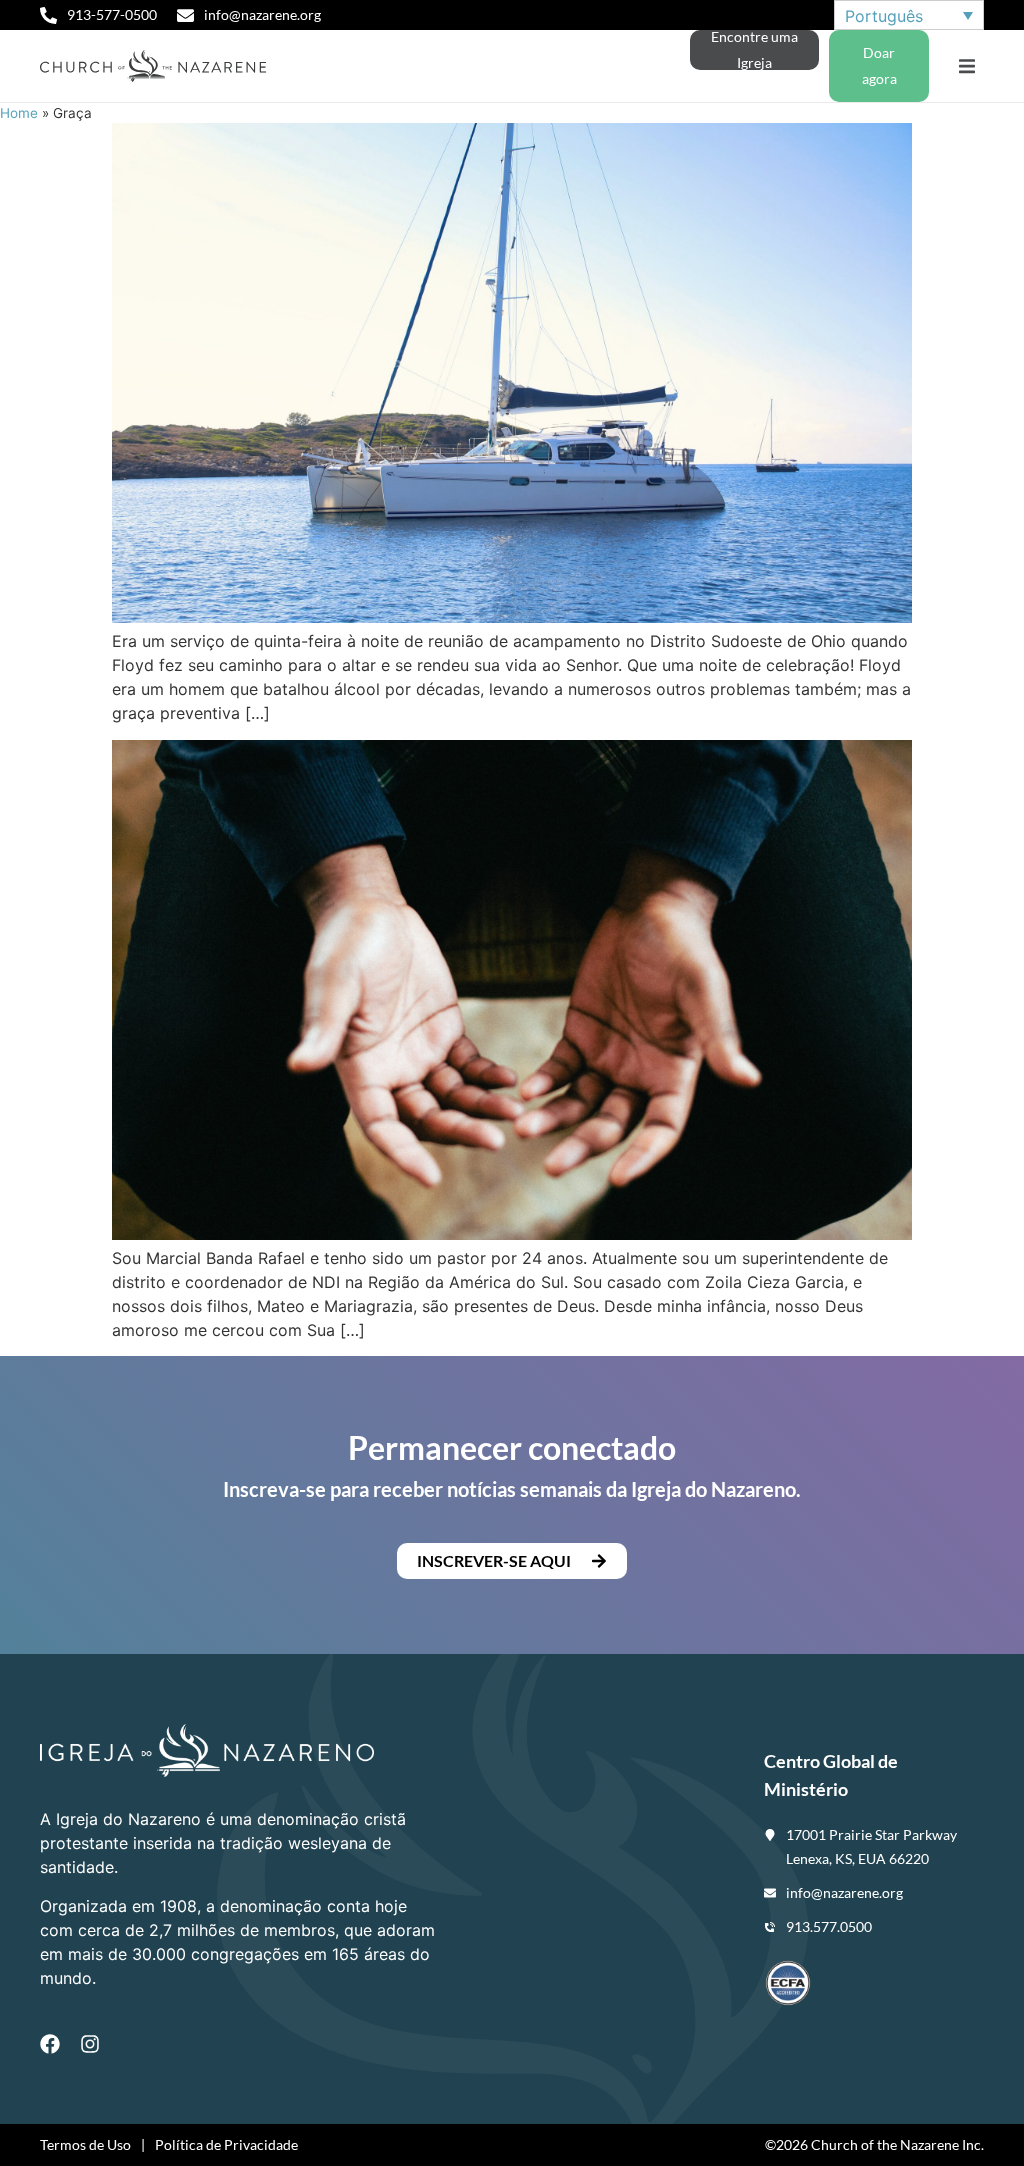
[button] (966, 66)
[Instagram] (90, 2044)
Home (19, 113)
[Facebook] (50, 2044)
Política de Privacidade (226, 2144)
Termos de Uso (85, 2144)
